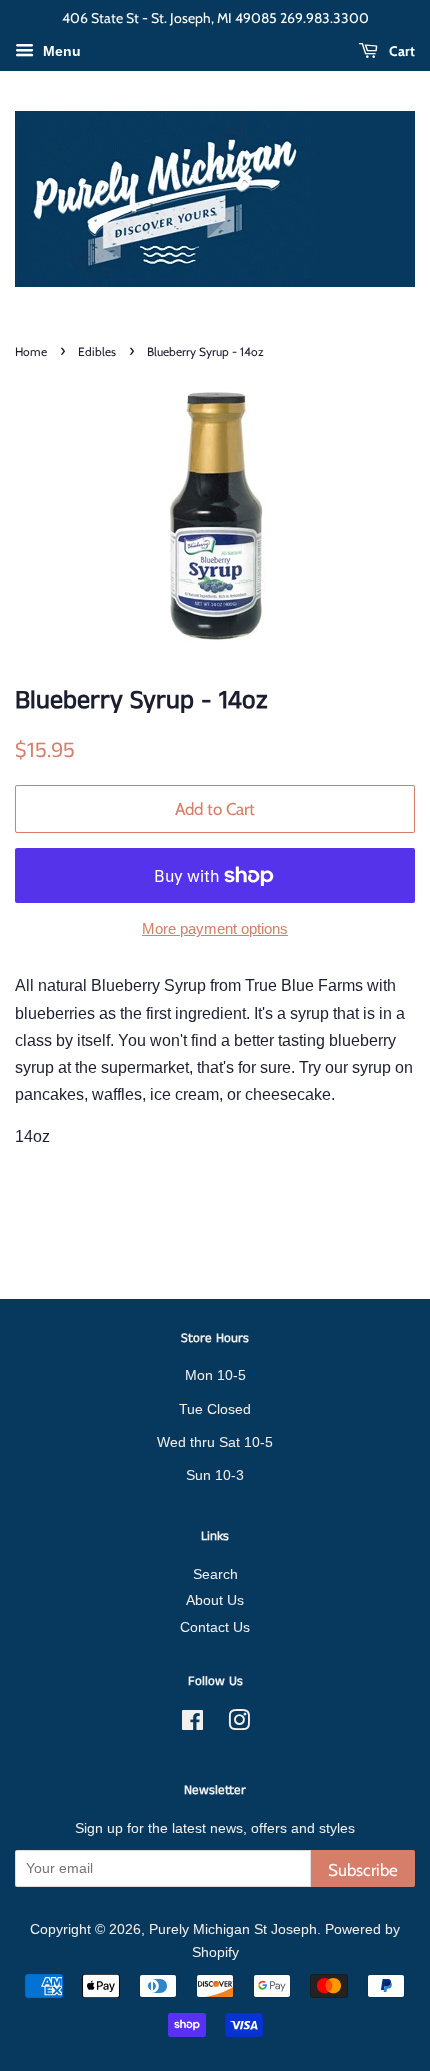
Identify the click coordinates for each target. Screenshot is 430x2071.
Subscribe (363, 1870)
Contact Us (215, 1627)
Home (31, 351)
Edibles (97, 351)
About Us (215, 1600)
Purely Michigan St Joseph (233, 1929)
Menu (60, 51)
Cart (400, 51)
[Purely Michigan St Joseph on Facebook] (192, 1724)
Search (215, 1574)
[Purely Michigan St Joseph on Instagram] (239, 1724)
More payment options (215, 928)
